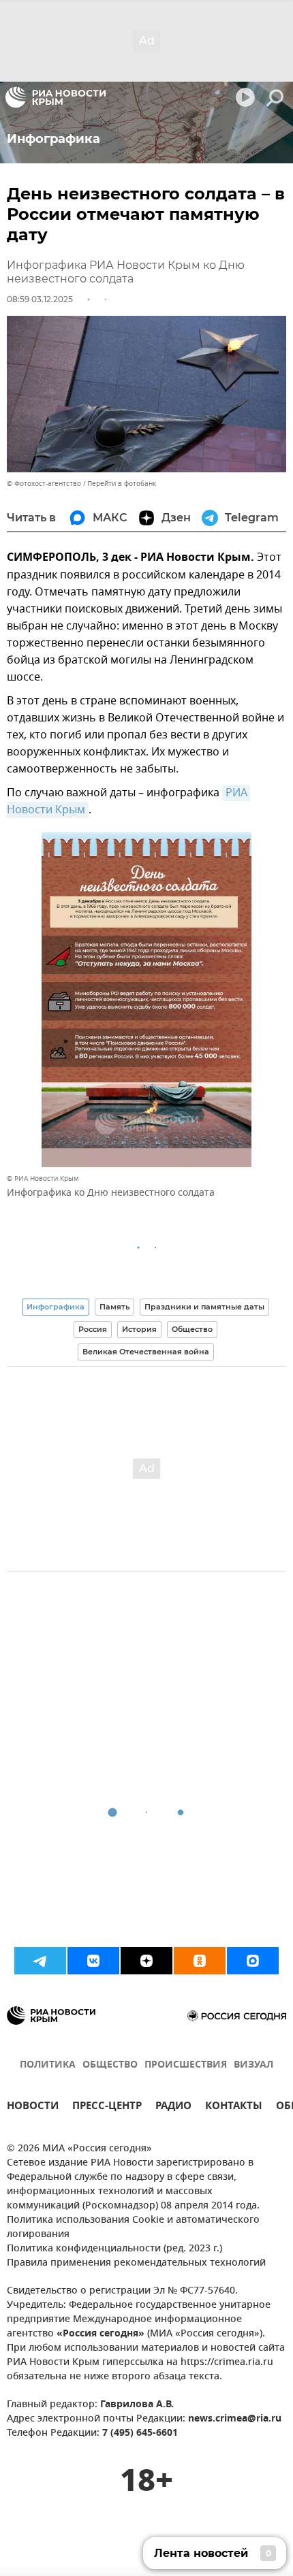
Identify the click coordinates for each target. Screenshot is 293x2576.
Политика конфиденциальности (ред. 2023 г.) (114, 2249)
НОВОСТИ (33, 2107)
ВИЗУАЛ (253, 2065)
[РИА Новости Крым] (56, 97)
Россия (93, 1329)
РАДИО (173, 2107)
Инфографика (56, 1307)
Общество (192, 1329)
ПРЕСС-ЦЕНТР (107, 2107)
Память (114, 1307)
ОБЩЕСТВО (110, 2065)
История (139, 1329)
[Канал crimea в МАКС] (253, 1961)
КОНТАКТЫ (234, 2107)
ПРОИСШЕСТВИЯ (186, 2065)
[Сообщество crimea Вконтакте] (93, 1961)
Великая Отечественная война (146, 1352)
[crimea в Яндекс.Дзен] (146, 1961)
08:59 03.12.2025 (40, 299)
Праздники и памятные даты (204, 1307)
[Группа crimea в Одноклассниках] (200, 1961)
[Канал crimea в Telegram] (40, 1961)
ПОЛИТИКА (48, 2065)
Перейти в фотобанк (122, 484)
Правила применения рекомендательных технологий (136, 2263)
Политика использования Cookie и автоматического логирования (133, 2228)
